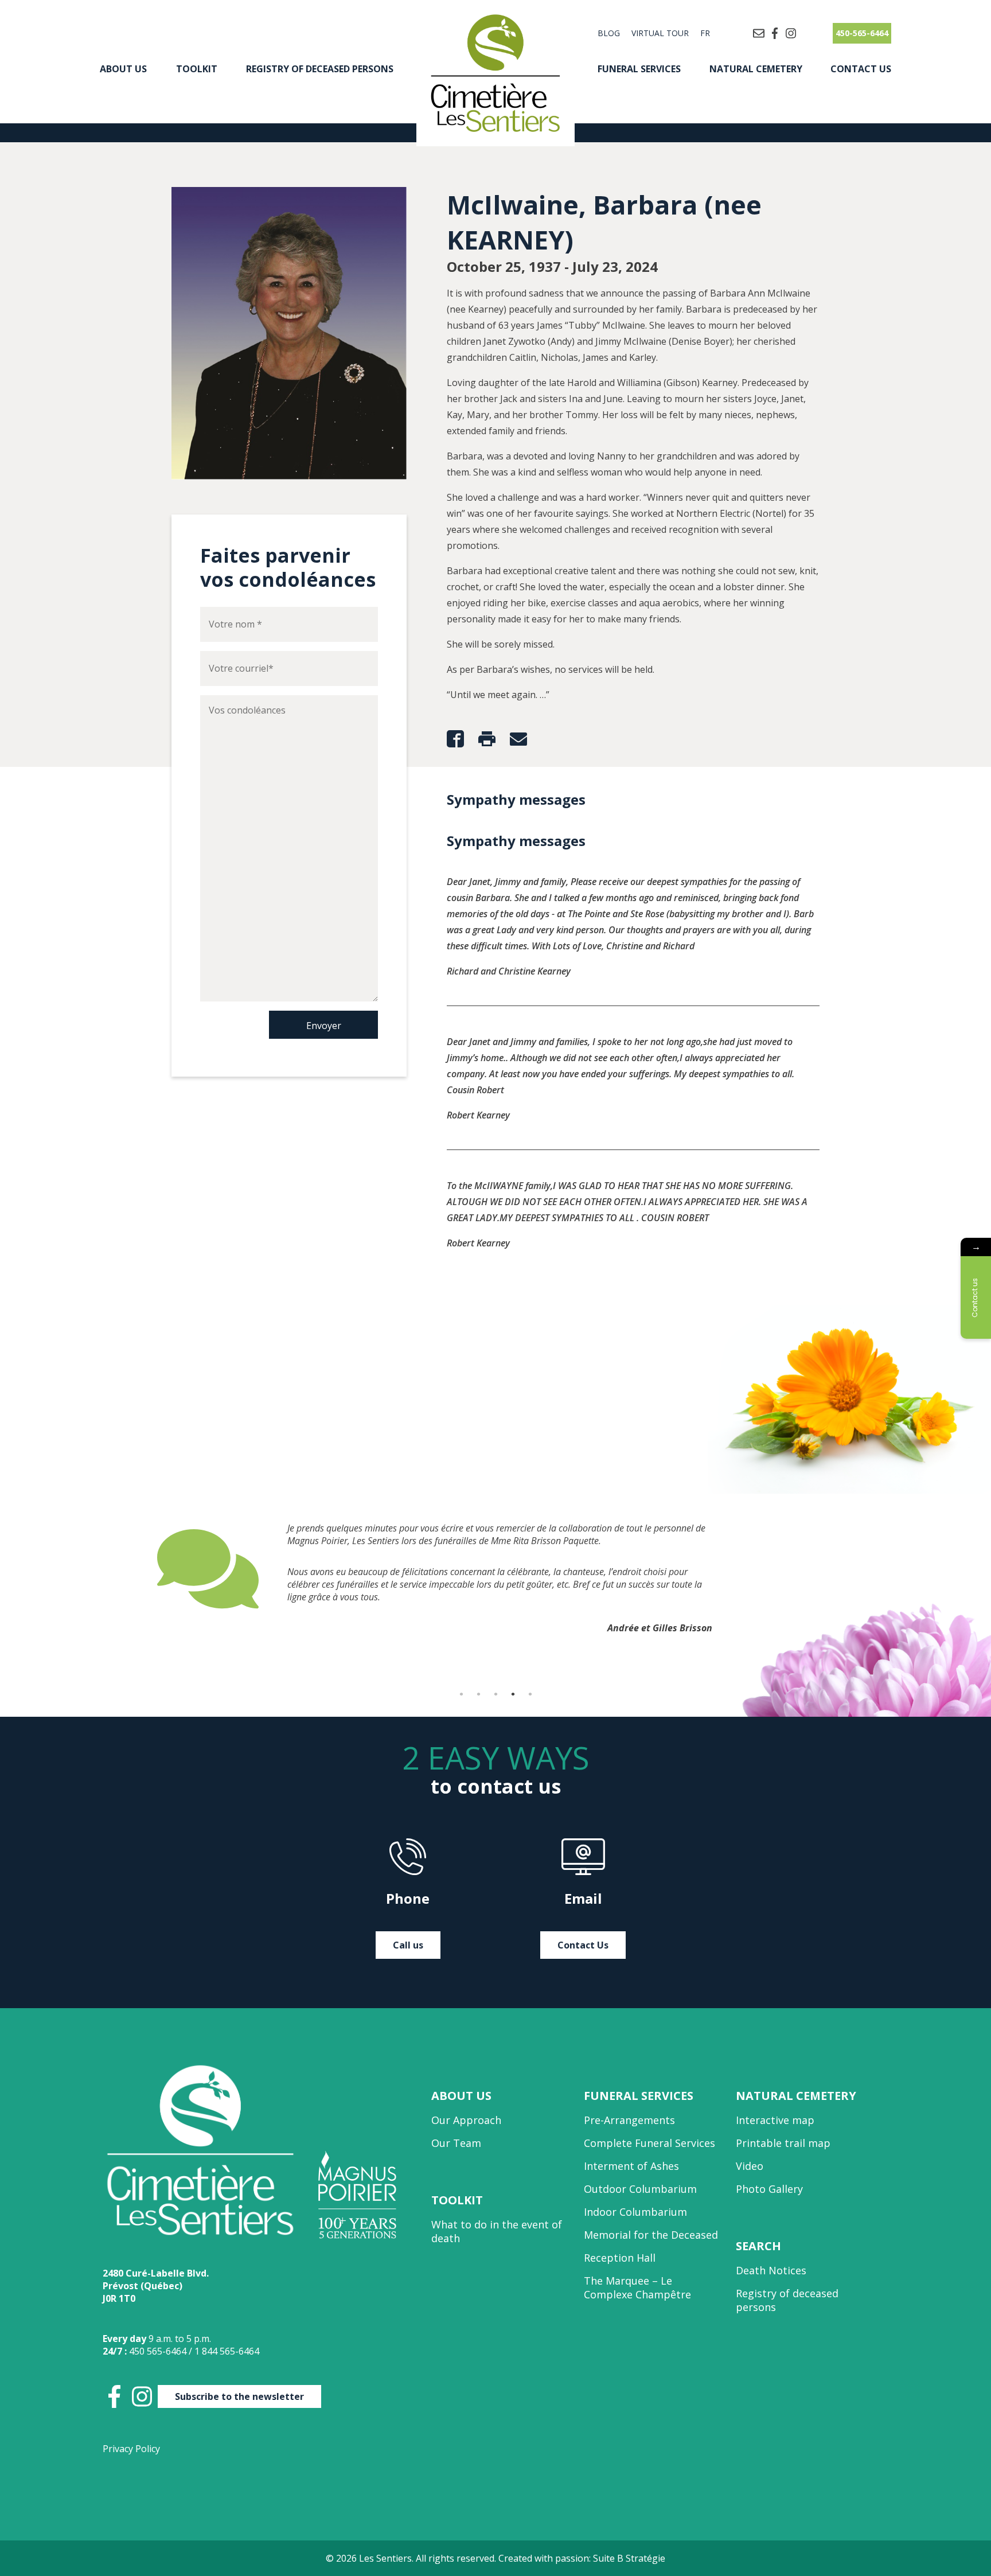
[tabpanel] (495, 1569)
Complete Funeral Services (649, 2143)
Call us (408, 1945)
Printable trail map (783, 2143)
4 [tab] (513, 1694)
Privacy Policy (131, 2449)
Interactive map (775, 2120)
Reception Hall (620, 2258)
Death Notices (771, 2270)
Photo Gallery (769, 2189)
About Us (123, 69)
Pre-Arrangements (629, 2120)
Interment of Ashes (631, 2166)
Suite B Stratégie (629, 2558)
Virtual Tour (660, 33)
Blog (609, 33)
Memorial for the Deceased (651, 2235)
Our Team (456, 2143)
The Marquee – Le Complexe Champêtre (637, 2287)
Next (842, 1597)
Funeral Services (639, 69)
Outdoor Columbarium (640, 2189)
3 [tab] (495, 1694)
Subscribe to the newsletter (239, 2396)
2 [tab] (478, 1694)
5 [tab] (530, 1694)
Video (750, 2166)
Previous (149, 1597)
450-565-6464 (862, 33)
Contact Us (861, 69)
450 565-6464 (158, 2351)
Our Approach (466, 2120)
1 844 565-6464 (227, 2351)
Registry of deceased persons (320, 69)
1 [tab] (461, 1694)
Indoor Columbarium (635, 2212)
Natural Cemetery (756, 69)
